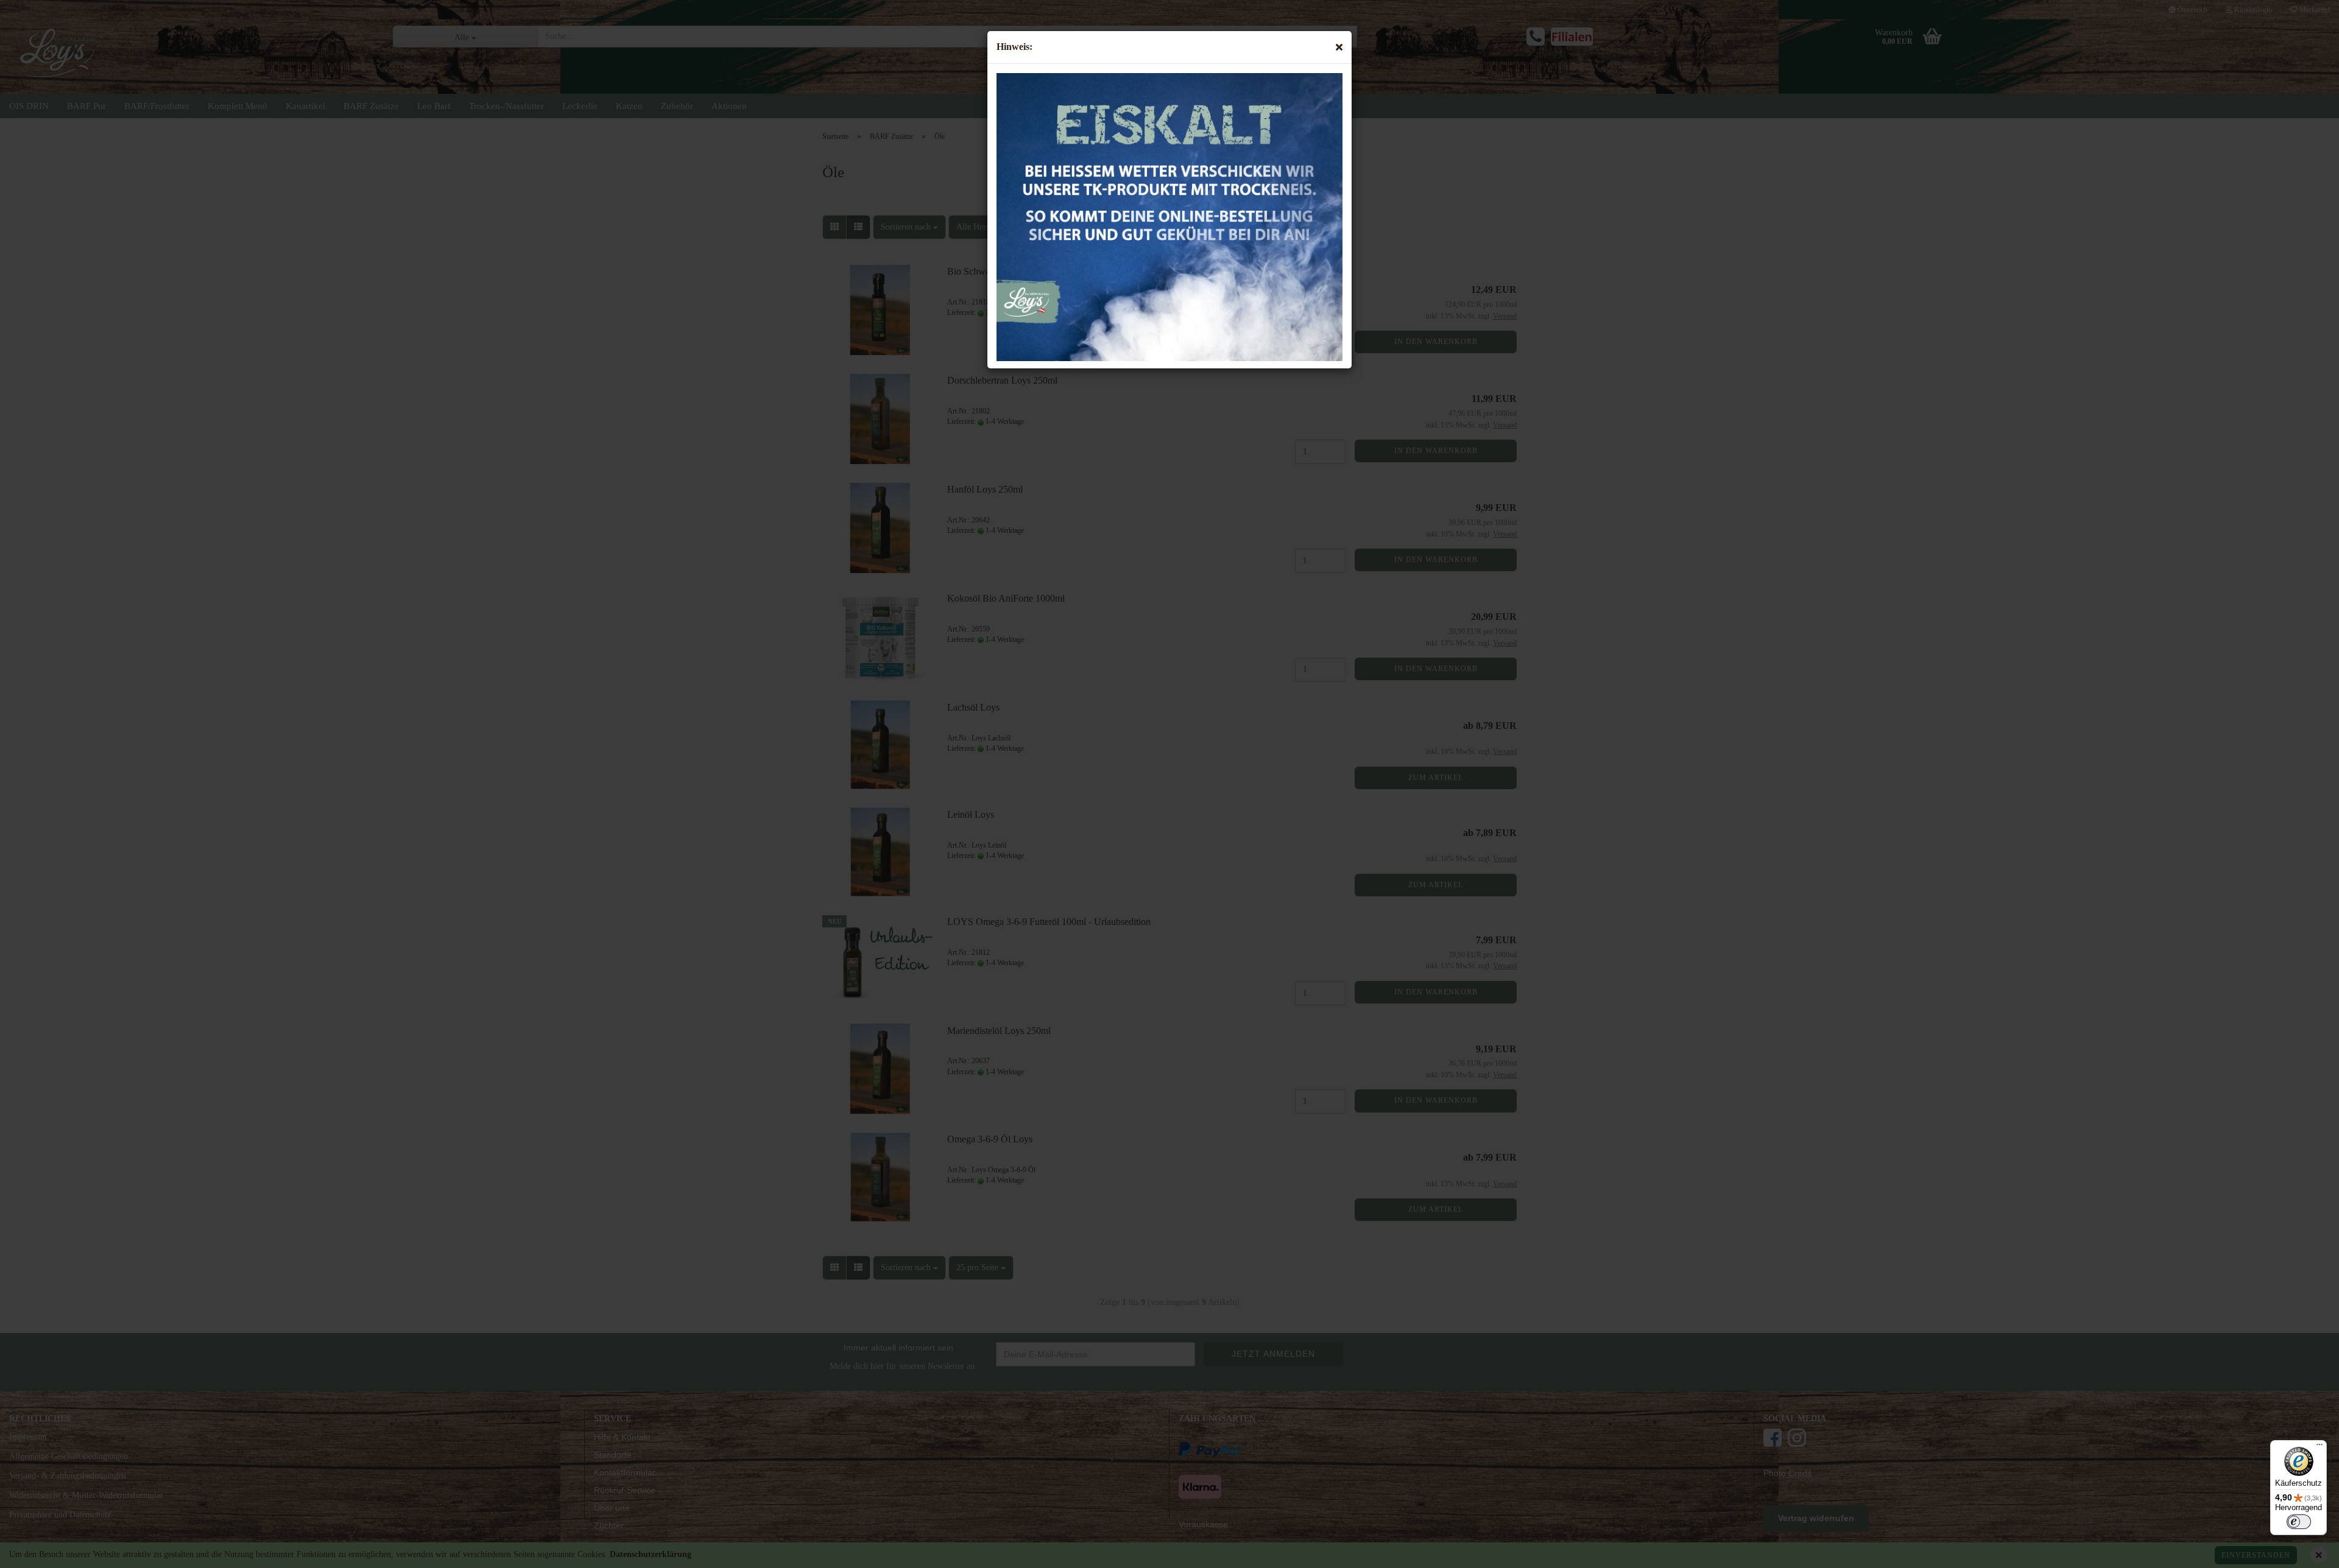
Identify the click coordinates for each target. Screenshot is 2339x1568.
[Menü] (2320, 1447)
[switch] (2299, 1522)
